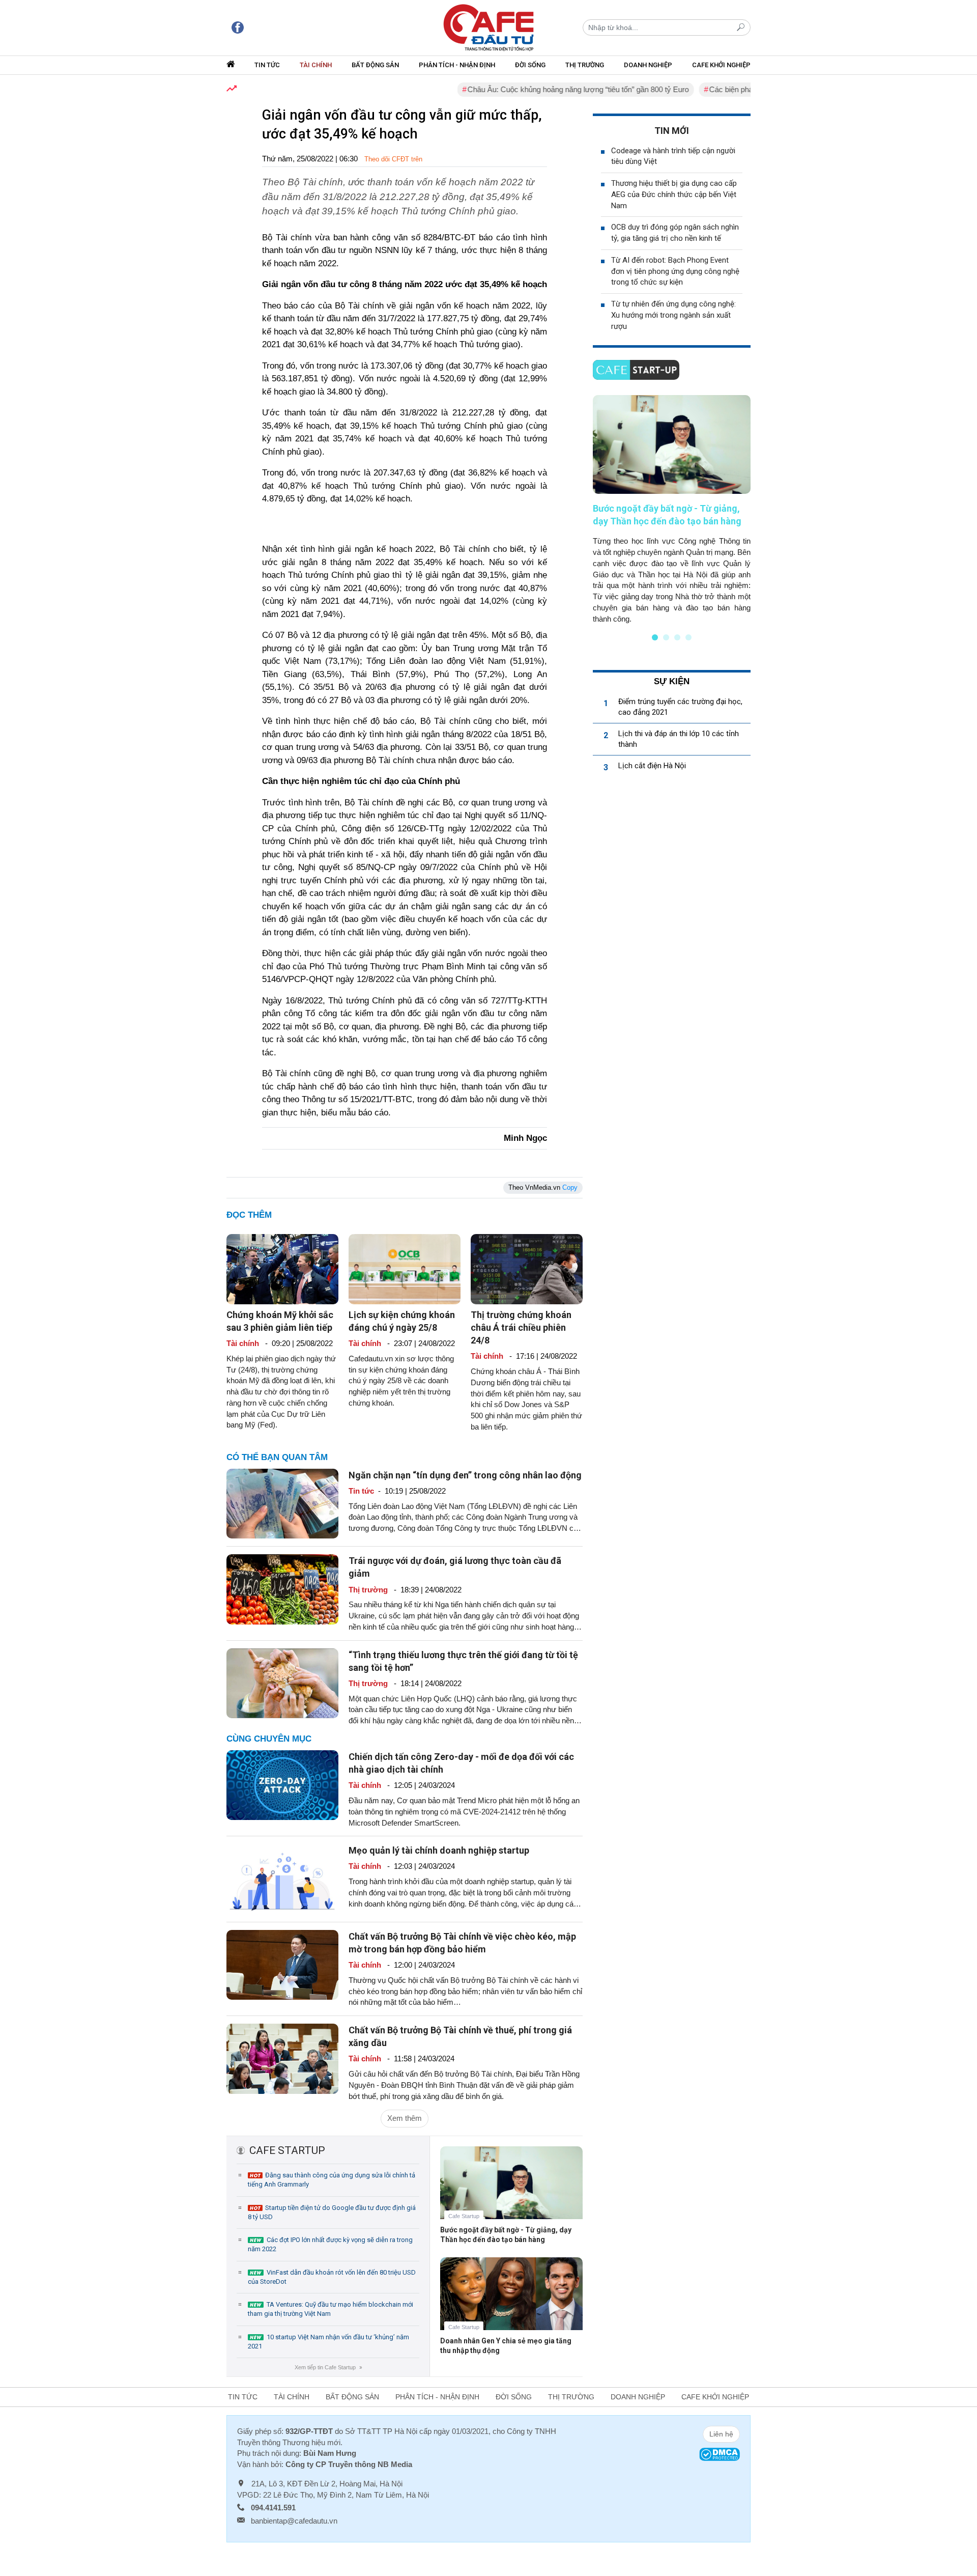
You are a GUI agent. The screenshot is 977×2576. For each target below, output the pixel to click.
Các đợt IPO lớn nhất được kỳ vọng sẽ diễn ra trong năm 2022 (330, 2244)
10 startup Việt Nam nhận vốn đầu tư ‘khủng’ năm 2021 (328, 2342)
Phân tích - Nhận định (457, 65)
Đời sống (530, 65)
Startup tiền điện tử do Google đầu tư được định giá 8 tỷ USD (332, 2212)
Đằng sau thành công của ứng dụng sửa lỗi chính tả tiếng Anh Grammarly (332, 2180)
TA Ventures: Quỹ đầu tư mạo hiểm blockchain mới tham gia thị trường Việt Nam (331, 2309)
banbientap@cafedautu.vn (294, 2521)
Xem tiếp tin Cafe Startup (328, 2367)
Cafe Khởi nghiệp (721, 65)
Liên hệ (721, 2434)
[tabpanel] (672, 510)
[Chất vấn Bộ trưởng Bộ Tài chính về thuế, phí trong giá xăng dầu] (282, 2058)
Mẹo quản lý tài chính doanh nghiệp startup (439, 1850)
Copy (570, 1187)
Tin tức (267, 65)
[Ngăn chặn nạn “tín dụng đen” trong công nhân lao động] (282, 1503)
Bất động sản (375, 65)
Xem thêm (405, 2118)
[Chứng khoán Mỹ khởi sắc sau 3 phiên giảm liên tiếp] (282, 1268)
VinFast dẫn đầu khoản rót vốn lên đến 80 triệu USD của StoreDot (332, 2277)
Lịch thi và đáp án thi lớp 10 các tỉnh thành (679, 739)
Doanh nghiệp (648, 65)
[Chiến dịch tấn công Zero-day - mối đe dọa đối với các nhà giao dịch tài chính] (282, 1785)
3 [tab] (677, 637)
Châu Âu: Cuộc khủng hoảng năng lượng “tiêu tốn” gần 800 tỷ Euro (531, 89)
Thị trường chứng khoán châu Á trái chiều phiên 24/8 (521, 1327)
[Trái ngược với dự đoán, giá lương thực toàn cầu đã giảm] (282, 1589)
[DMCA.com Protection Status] (720, 2454)
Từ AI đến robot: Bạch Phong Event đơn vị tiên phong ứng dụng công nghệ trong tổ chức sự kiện (675, 271)
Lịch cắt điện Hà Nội (652, 766)
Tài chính (316, 65)
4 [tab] (688, 637)
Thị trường (585, 65)
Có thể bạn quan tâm (277, 1457)
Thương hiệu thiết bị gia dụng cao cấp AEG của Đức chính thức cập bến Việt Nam (674, 194)
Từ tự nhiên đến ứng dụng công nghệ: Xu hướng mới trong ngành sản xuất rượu (673, 315)
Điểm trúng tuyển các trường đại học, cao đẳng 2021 (680, 707)
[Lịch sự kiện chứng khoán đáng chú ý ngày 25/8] (405, 1268)
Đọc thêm (249, 1215)
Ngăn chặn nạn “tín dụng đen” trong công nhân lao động (465, 1475)
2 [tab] (666, 637)
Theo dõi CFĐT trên (393, 159)
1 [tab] (655, 637)
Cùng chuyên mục (269, 1739)
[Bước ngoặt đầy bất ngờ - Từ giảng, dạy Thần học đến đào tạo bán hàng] (511, 2190)
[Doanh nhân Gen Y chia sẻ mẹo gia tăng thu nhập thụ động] (511, 2301)
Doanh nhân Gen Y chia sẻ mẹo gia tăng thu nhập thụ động (506, 2346)
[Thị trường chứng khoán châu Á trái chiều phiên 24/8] (527, 1268)
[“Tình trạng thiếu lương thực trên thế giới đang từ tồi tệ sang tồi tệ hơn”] (282, 1682)
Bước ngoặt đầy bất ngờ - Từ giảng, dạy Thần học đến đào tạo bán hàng (506, 2235)
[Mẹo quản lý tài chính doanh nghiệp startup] (282, 1878)
